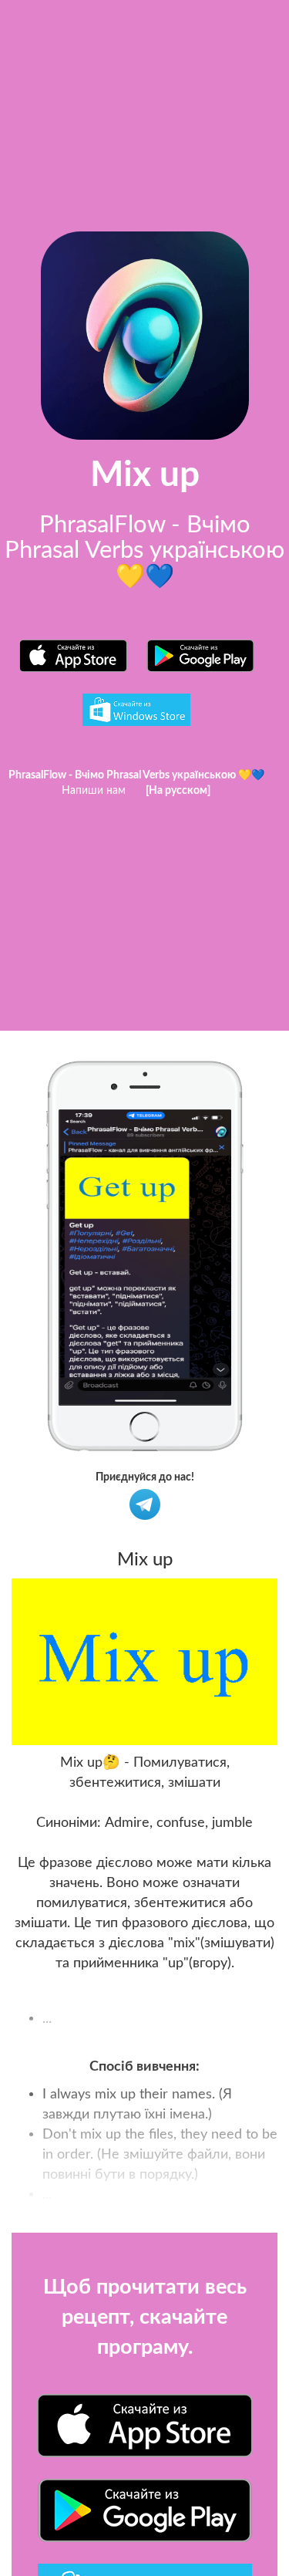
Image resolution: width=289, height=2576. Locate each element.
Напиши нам (94, 791)
